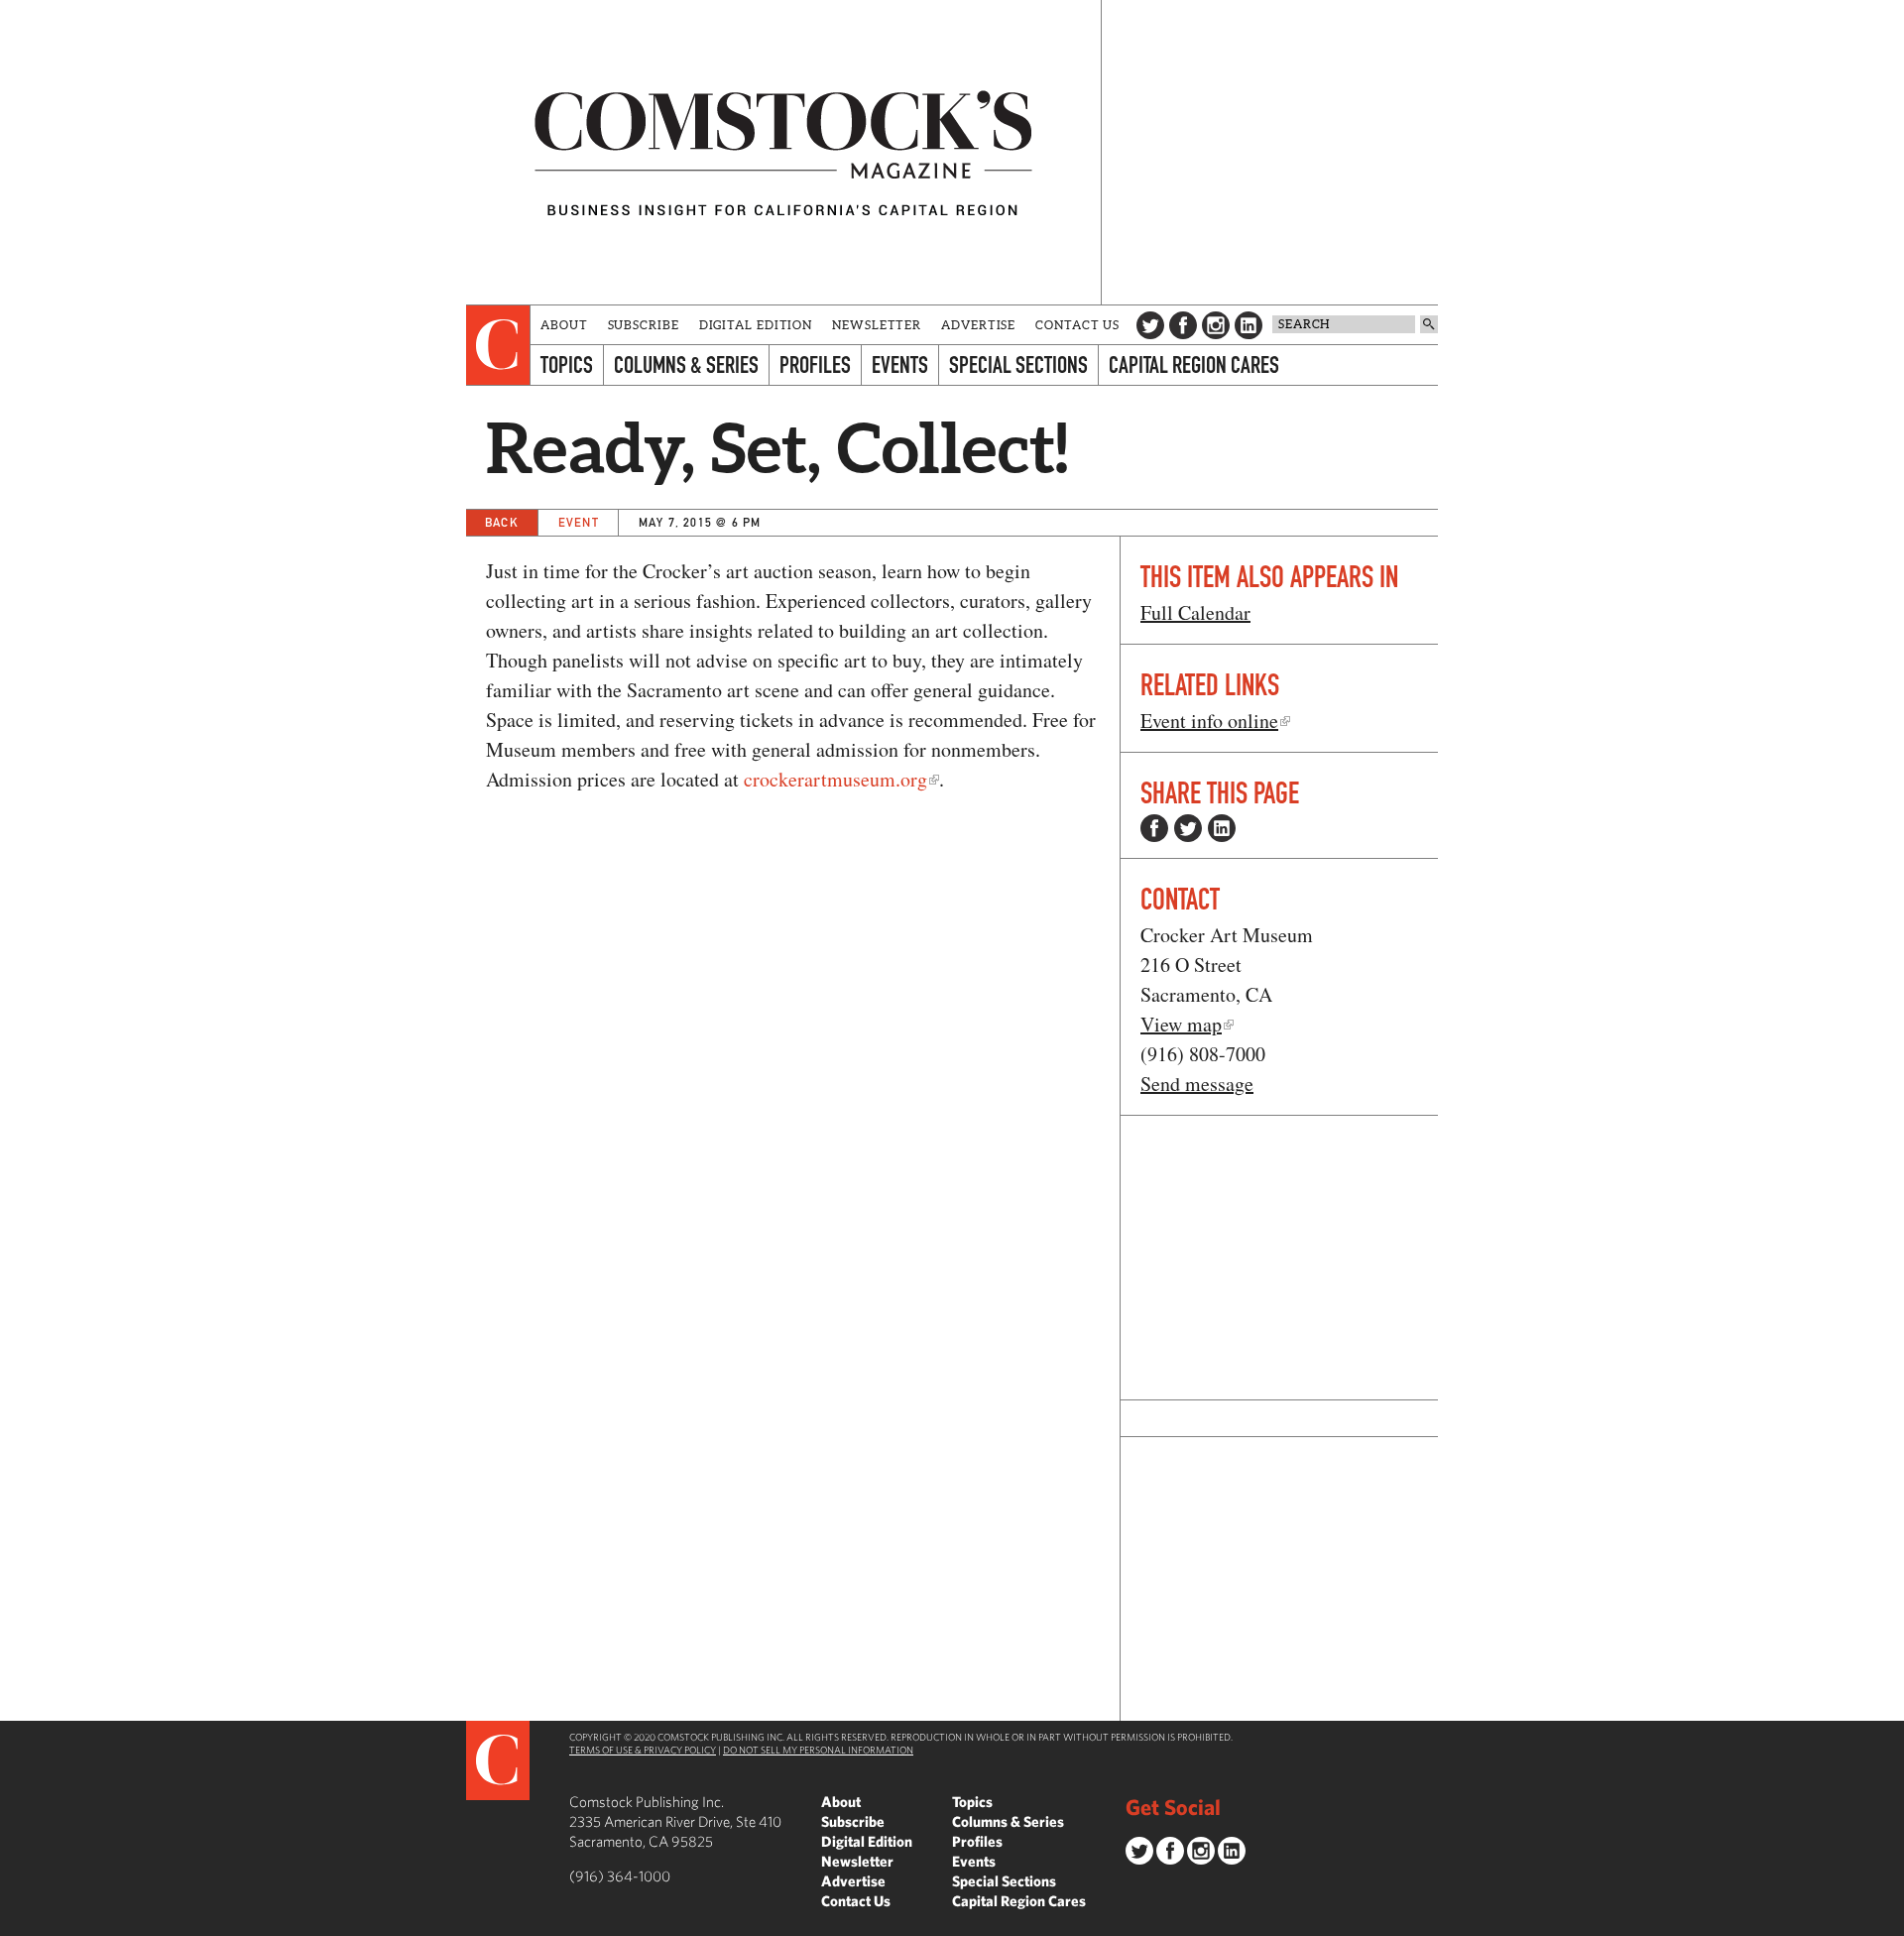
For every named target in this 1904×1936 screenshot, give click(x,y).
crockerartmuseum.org (835, 779)
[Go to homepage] (783, 152)
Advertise (978, 325)
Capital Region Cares (1194, 364)
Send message (1197, 1084)
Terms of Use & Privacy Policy (643, 1750)
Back (502, 522)
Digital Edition (756, 325)
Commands (15, 1921)
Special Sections (1018, 364)
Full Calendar (1195, 612)
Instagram (1216, 325)
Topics (567, 364)
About (564, 325)
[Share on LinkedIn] (1222, 828)
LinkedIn (1249, 325)
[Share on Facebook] (1154, 828)
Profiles (815, 364)
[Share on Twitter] (1188, 828)
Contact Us (1077, 325)
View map (1181, 1024)
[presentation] (498, 345)
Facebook (1183, 325)
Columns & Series (686, 364)
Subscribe (644, 325)
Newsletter (877, 325)
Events (900, 364)
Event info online (1209, 721)
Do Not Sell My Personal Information (818, 1750)
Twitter (1150, 325)
